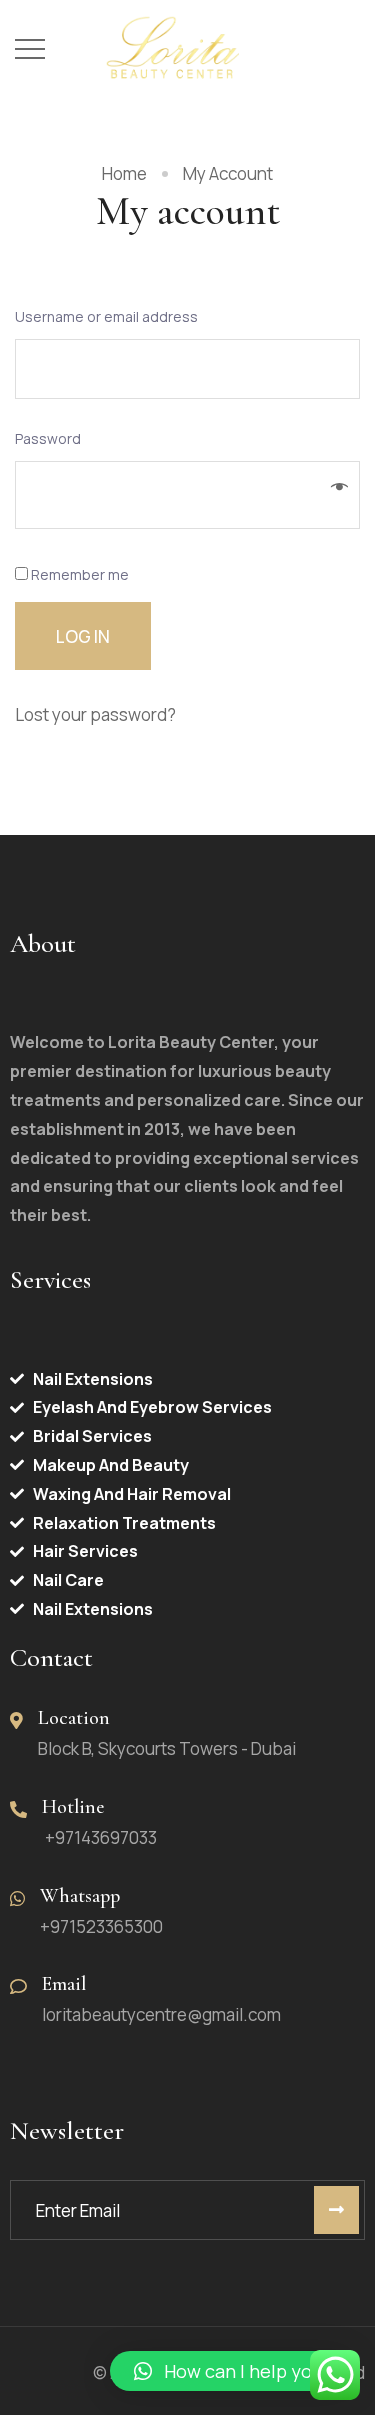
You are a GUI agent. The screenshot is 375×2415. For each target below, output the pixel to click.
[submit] (336, 2210)
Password (53, 438)
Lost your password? (95, 714)
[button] (232, 2371)
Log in (83, 636)
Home (124, 173)
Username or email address (111, 316)
